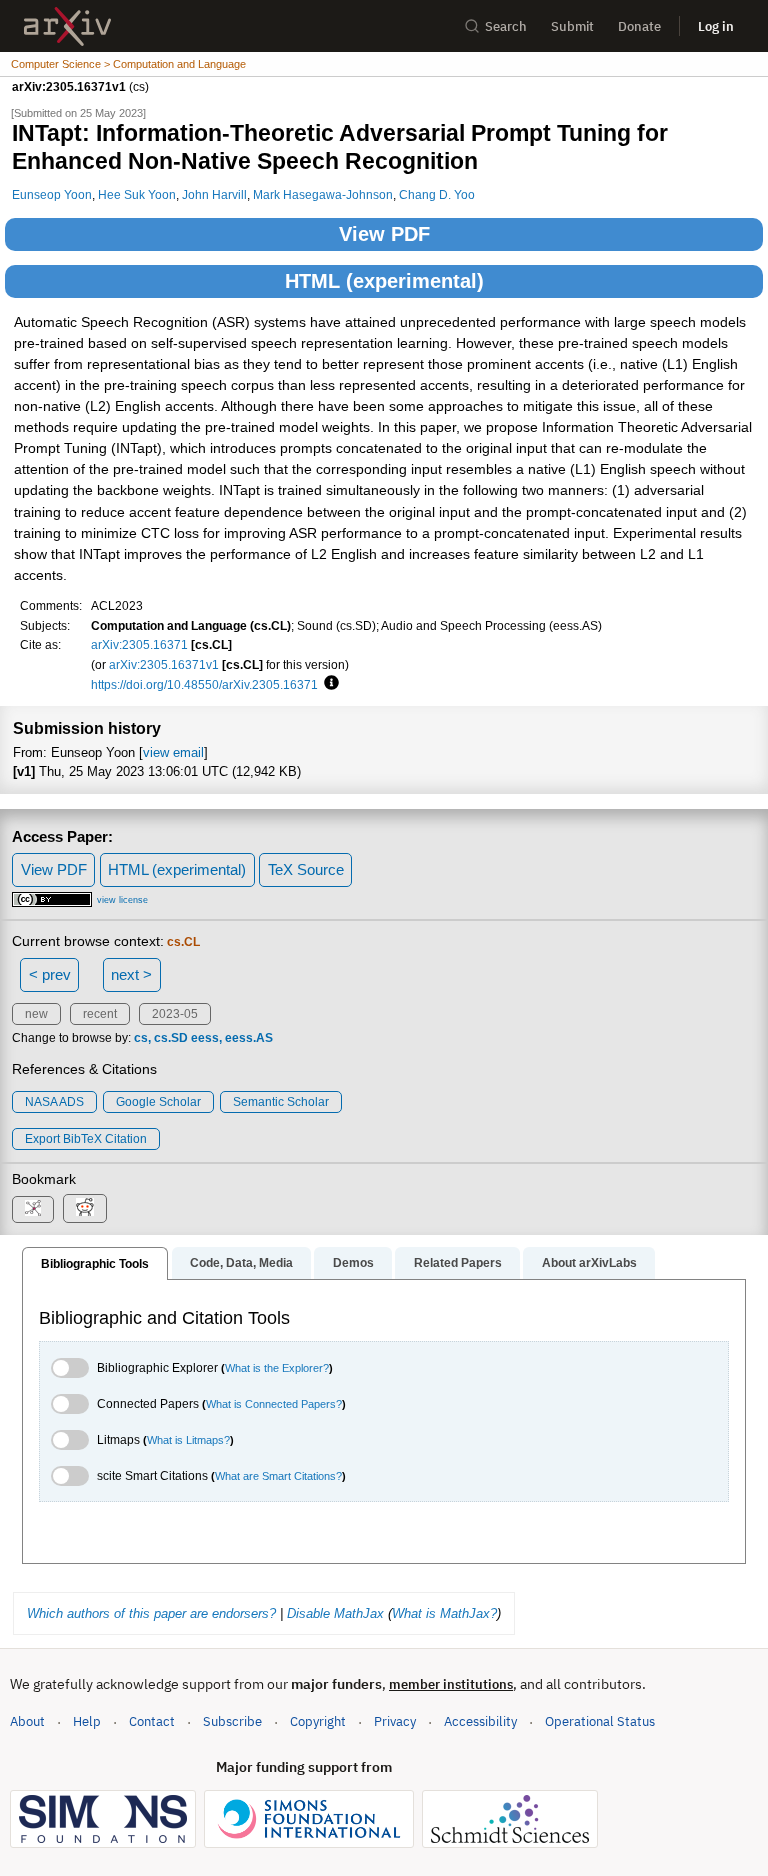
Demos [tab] (353, 1263)
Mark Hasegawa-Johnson (323, 194)
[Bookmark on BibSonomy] (33, 1209)
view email (173, 752)
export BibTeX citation (86, 1139)
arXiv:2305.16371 (139, 644)
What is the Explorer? (277, 1368)
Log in (716, 26)
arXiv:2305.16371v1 (164, 664)
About (27, 1721)
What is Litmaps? (188, 1440)
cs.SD (171, 1038)
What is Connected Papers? (274, 1404)
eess (205, 1038)
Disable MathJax (335, 1613)
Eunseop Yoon (52, 194)
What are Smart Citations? (278, 1476)
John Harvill (214, 194)
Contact (152, 1721)
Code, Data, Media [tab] (241, 1263)
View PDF (384, 234)
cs (141, 1038)
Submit (572, 26)
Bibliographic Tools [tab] (95, 1264)
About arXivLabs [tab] (589, 1263)
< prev (50, 974)
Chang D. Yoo (437, 194)
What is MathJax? (444, 1613)
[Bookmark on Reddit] (85, 1208)
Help (87, 1721)
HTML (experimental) (384, 281)
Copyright (318, 1721)
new (36, 1014)
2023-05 (175, 1014)
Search (506, 26)
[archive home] (67, 26)
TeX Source (306, 869)
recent (100, 1014)
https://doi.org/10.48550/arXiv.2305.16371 (204, 684)
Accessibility (480, 1721)
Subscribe (232, 1721)
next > (131, 974)
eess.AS (249, 1038)
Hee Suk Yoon (137, 194)
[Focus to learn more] (328, 684)
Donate (639, 26)
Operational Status (600, 1721)
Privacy (395, 1721)
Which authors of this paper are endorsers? (151, 1613)
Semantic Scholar (281, 1102)
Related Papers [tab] (458, 1263)
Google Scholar (158, 1102)
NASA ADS (54, 1102)
